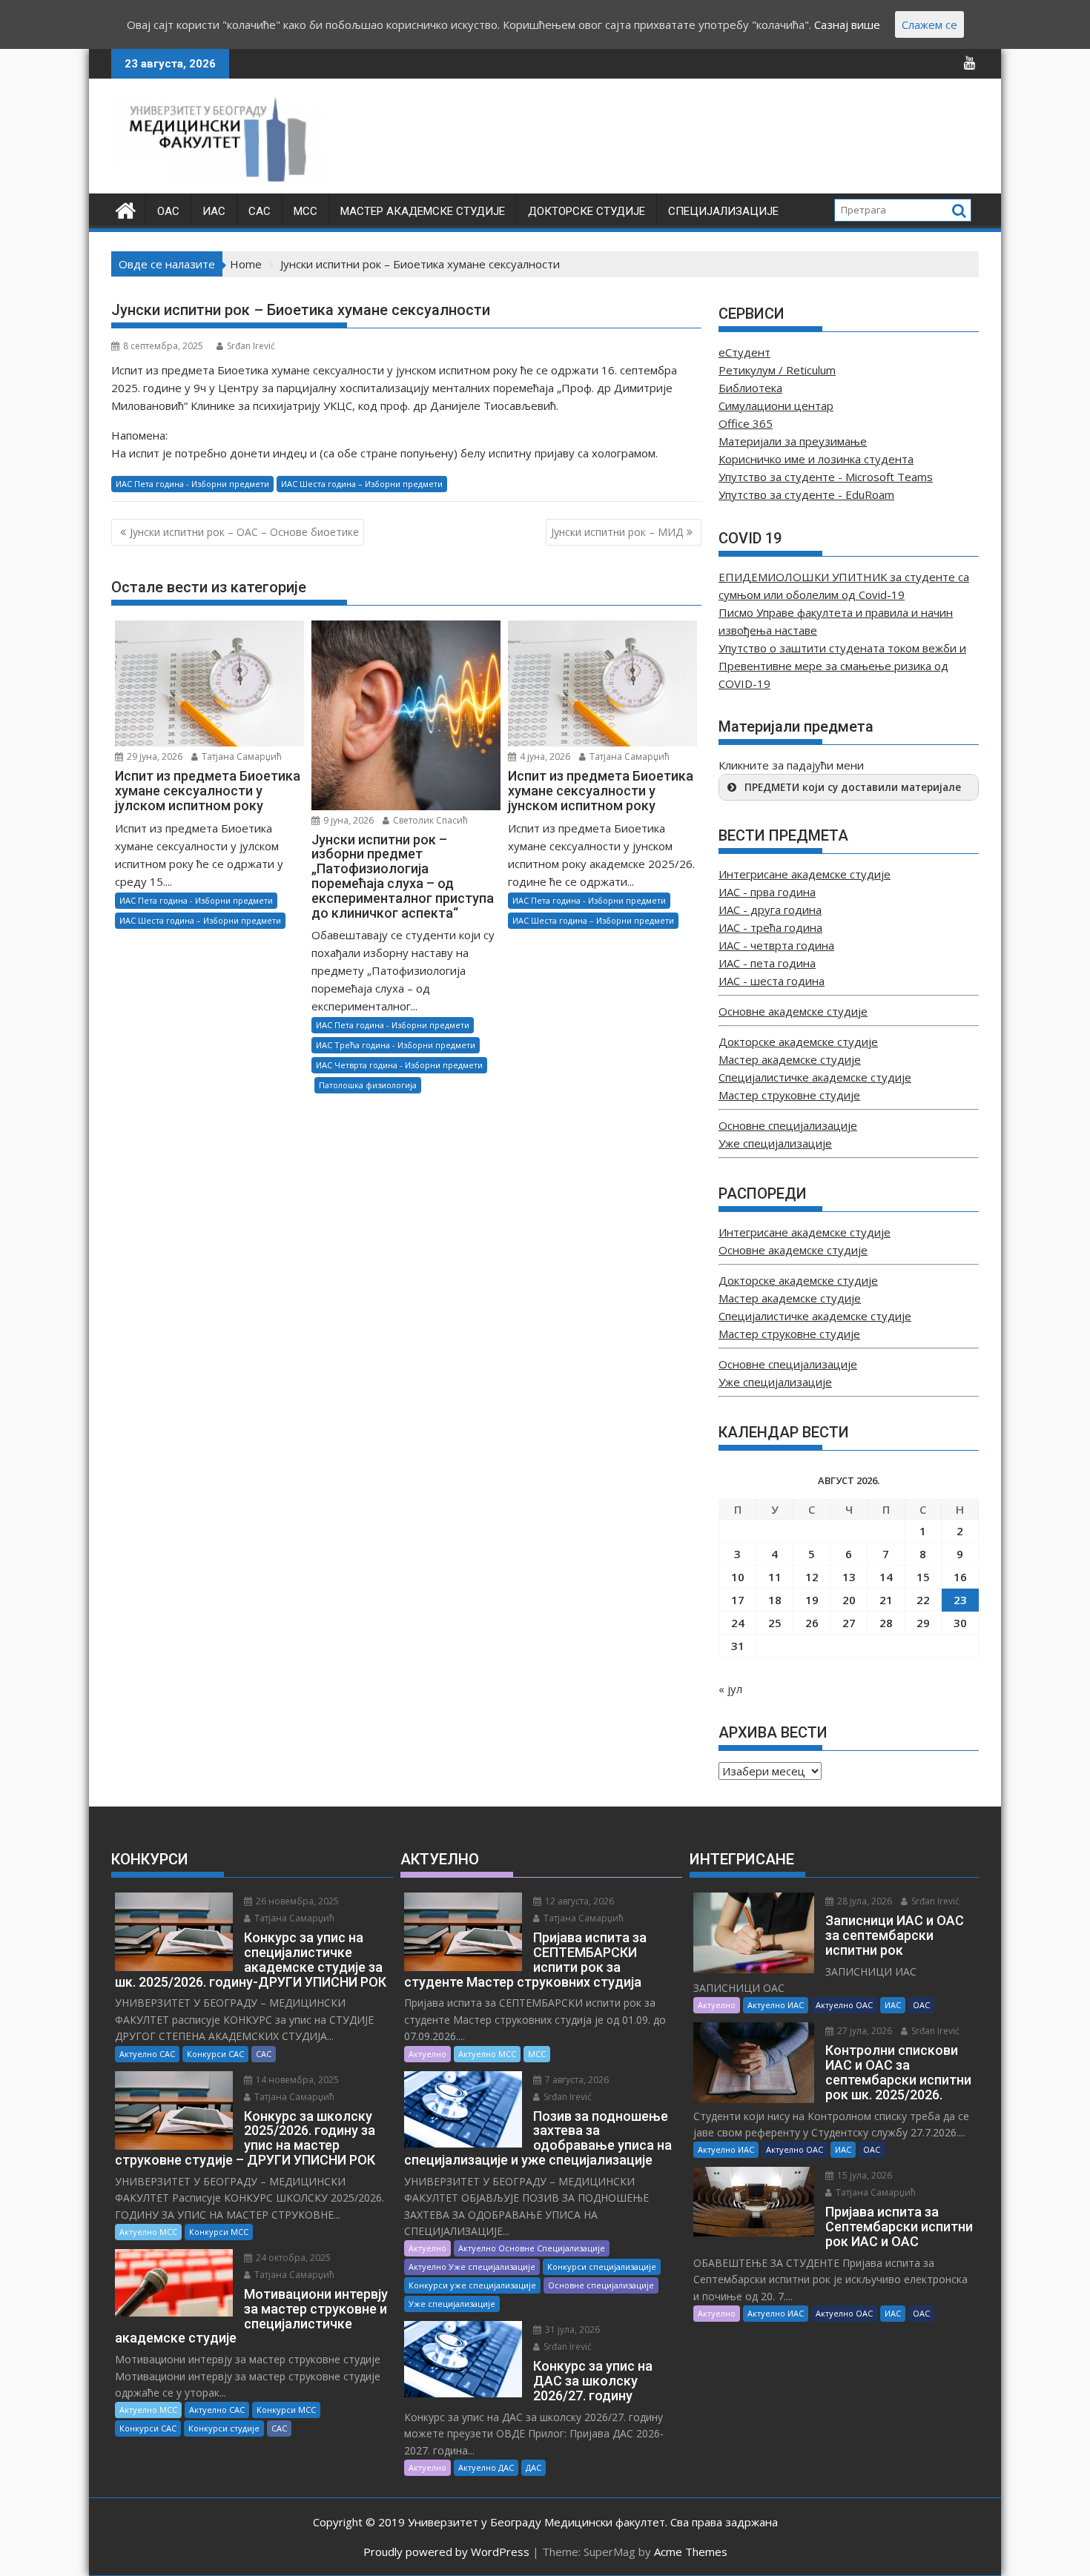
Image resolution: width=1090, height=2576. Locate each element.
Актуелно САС (147, 2054)
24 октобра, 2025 (292, 2258)
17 (738, 1600)
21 (886, 1600)
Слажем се (929, 24)
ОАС (168, 211)
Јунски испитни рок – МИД (617, 532)
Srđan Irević (251, 346)
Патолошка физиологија (368, 1085)
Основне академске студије (793, 1011)
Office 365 (746, 423)
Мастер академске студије (423, 211)
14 (886, 1577)
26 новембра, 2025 (296, 1901)
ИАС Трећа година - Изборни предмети (396, 1045)
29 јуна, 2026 (153, 756)
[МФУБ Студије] (126, 209)
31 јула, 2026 (571, 2330)
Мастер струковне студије (789, 1095)
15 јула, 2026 (863, 2175)
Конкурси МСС (219, 2232)
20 (849, 1600)
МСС (305, 211)
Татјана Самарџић (241, 756)
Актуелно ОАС (844, 2005)
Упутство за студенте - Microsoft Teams (826, 477)
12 (812, 1577)
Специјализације (723, 211)
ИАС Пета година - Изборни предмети (192, 484)
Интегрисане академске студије (805, 874)
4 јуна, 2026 (544, 756)
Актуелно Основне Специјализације (532, 2248)
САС (260, 211)
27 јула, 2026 (863, 2031)
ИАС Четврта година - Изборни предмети (399, 1065)
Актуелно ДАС (486, 2467)
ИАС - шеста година (772, 981)
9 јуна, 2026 (347, 820)
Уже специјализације (775, 1143)
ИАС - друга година (770, 910)
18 (775, 1600)
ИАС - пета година (767, 963)
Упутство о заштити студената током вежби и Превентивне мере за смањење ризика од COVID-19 (842, 666)
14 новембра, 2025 (296, 2080)
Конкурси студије (224, 2428)
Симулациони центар (776, 405)
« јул (730, 1689)
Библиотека (750, 388)
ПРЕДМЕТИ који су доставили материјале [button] (853, 787)
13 (849, 1577)
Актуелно (427, 2054)
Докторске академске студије (798, 1042)
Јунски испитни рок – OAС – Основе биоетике (244, 532)
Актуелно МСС (148, 2232)
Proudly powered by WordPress (446, 2552)
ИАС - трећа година (770, 927)
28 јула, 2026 (863, 1901)
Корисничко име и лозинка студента (816, 459)
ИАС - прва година (767, 892)
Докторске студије (587, 211)
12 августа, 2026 (578, 1901)
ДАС (534, 2467)
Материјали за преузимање (793, 441)
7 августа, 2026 (576, 2080)
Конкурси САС (215, 2054)
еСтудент (744, 352)
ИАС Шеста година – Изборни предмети (362, 484)
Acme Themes (691, 2552)
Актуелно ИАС (776, 2005)
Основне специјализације (788, 1125)
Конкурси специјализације (602, 2267)
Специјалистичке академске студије (815, 1077)
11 (775, 1577)
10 (738, 1577)
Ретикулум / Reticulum (777, 370)
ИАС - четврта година (776, 945)
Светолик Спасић (429, 820)
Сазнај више (847, 24)
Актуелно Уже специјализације (472, 2267)
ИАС (214, 211)
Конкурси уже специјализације (472, 2285)
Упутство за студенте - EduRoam (806, 494)
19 (812, 1600)
